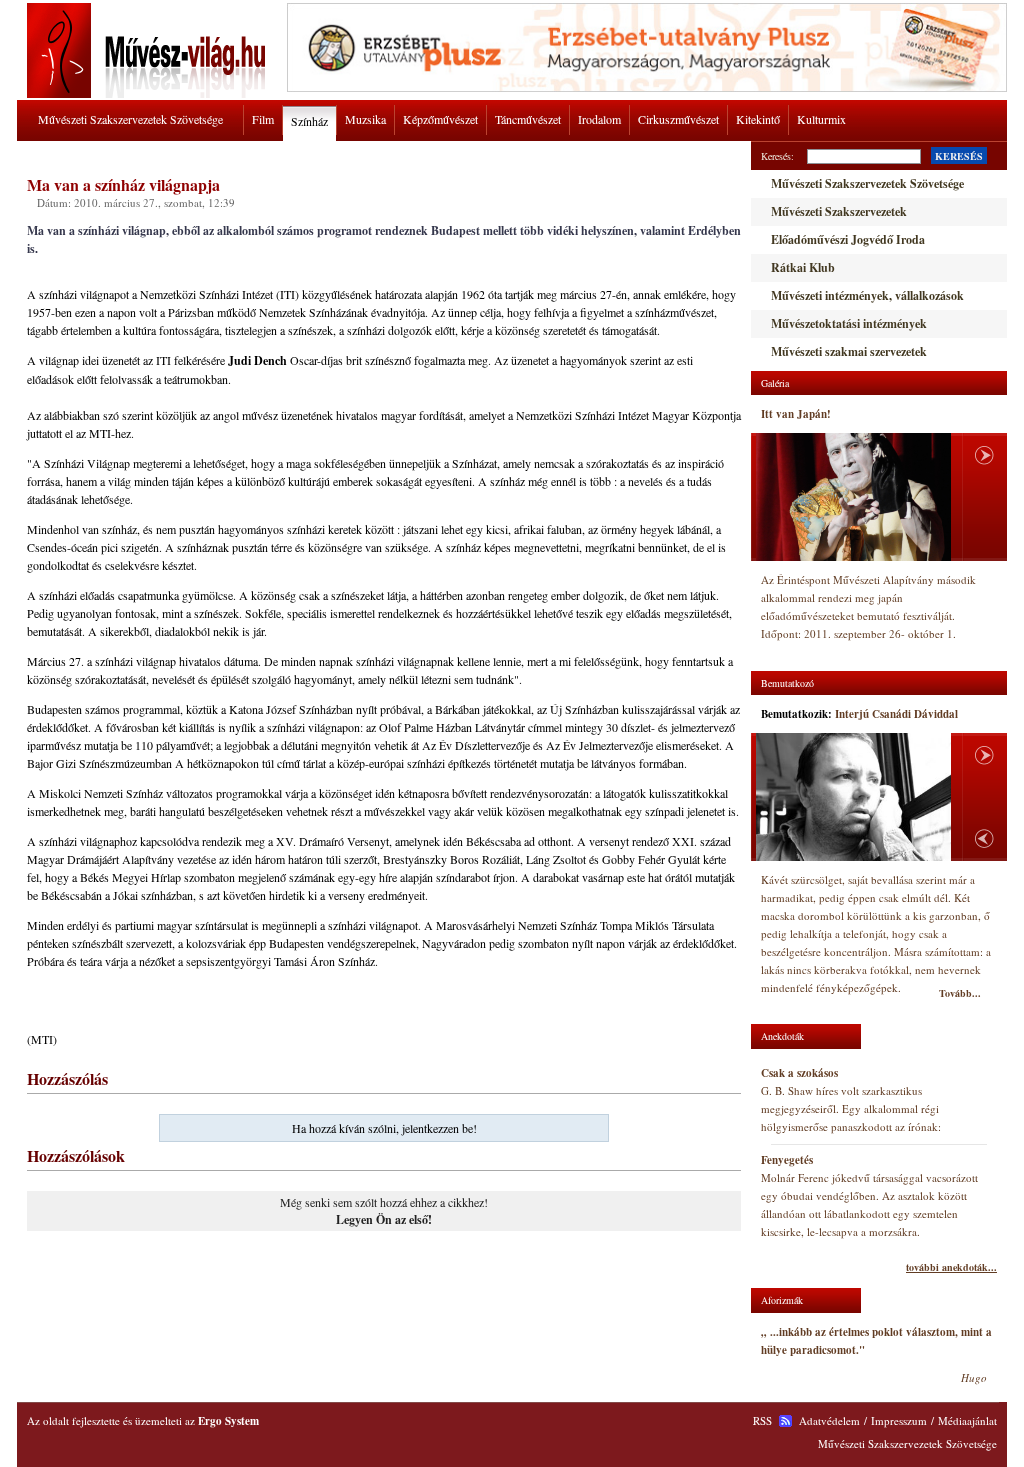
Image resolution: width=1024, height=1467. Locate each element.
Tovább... (960, 993)
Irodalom (599, 119)
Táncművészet (528, 119)
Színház (309, 121)
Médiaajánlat (967, 1420)
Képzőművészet (440, 119)
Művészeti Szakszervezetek (839, 211)
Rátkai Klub (803, 267)
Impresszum (899, 1420)
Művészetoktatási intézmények (849, 323)
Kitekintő (758, 119)
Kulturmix (821, 119)
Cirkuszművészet (678, 119)
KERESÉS (959, 156)
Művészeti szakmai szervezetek (849, 351)
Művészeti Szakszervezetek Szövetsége (130, 119)
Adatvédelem (829, 1420)
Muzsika (365, 119)
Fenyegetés (787, 1160)
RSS (762, 1420)
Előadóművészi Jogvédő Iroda (848, 239)
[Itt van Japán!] (853, 497)
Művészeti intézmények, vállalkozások (867, 295)
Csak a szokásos (799, 1073)
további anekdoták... (951, 1267)
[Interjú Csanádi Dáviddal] (853, 797)
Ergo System (228, 1421)
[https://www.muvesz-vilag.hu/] (150, 94)
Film (263, 119)
